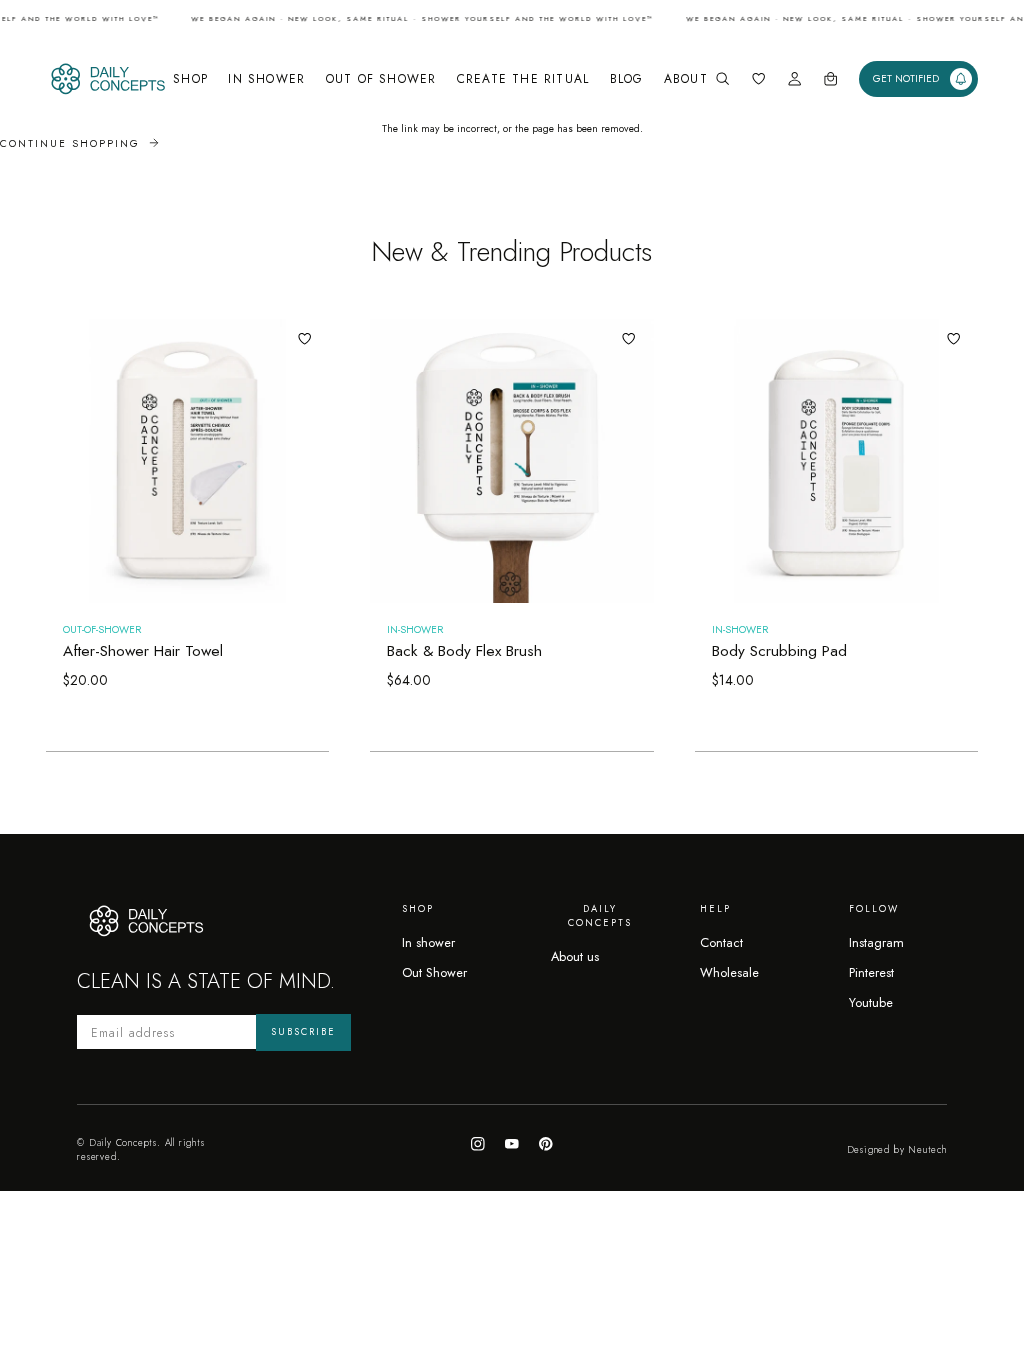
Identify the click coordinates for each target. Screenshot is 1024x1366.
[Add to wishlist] (304, 338)
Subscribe (303, 1032)
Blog (627, 78)
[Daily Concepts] (106, 79)
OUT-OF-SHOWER (102, 629)
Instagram (876, 942)
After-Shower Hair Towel (143, 651)
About (686, 78)
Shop (190, 78)
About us (575, 956)
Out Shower (434, 972)
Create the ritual (523, 78)
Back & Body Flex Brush (464, 651)
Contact (721, 942)
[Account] (794, 78)
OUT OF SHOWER (381, 78)
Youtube (871, 1002)
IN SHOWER (266, 78)
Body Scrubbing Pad (779, 651)
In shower (428, 942)
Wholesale (729, 972)
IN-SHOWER (415, 629)
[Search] (722, 78)
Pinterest (871, 972)
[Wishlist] (758, 78)
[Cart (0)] (830, 78)
